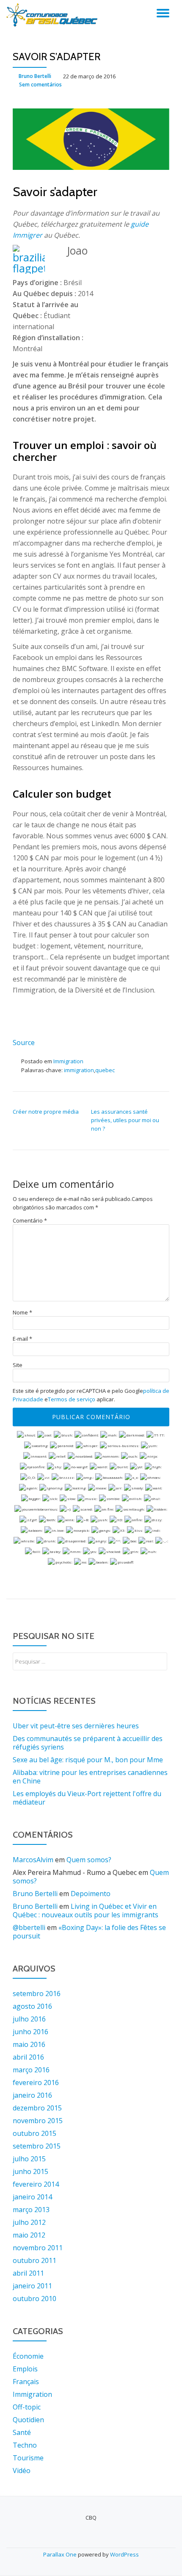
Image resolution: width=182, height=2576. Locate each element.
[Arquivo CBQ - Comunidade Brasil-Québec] (53, 15)
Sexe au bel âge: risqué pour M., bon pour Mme (88, 1760)
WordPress (124, 2554)
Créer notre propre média (46, 1112)
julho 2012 (29, 2222)
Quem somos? (89, 1860)
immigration (79, 1070)
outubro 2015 (34, 2133)
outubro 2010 (34, 2299)
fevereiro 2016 (36, 2082)
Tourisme (28, 2458)
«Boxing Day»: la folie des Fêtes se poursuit (89, 1932)
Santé (22, 2432)
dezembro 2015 (37, 2108)
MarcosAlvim (33, 1860)
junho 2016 (30, 2032)
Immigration (68, 1061)
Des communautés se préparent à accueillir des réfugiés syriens (88, 1743)
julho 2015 (29, 2159)
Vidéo (22, 2471)
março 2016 (31, 2070)
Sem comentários (40, 85)
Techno (25, 2445)
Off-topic (27, 2407)
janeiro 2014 (32, 2197)
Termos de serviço (72, 1399)
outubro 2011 (34, 2260)
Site (18, 1365)
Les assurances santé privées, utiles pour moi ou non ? (125, 1120)
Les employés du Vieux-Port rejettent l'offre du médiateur (87, 1798)
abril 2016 (28, 2057)
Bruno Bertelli (35, 76)
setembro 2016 (37, 1994)
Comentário (30, 1221)
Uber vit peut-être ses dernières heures (76, 1726)
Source (24, 1043)
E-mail (22, 1339)
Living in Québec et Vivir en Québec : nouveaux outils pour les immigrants (85, 1911)
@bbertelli (29, 1927)
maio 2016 (29, 2044)
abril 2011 (28, 2273)
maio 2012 (29, 2235)
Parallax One (61, 2554)
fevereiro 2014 (36, 2184)
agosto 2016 (32, 2006)
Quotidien (28, 2420)
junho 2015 (30, 2171)
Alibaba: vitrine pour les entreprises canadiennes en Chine (90, 1777)
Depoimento (91, 1894)
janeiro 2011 (32, 2286)
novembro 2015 (38, 2121)
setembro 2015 (37, 2146)
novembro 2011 (38, 2248)
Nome (22, 1313)
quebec (105, 1070)
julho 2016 (29, 2019)
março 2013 (31, 2210)
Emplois (25, 2369)
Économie (28, 2356)
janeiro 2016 (32, 2095)
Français (26, 2382)
